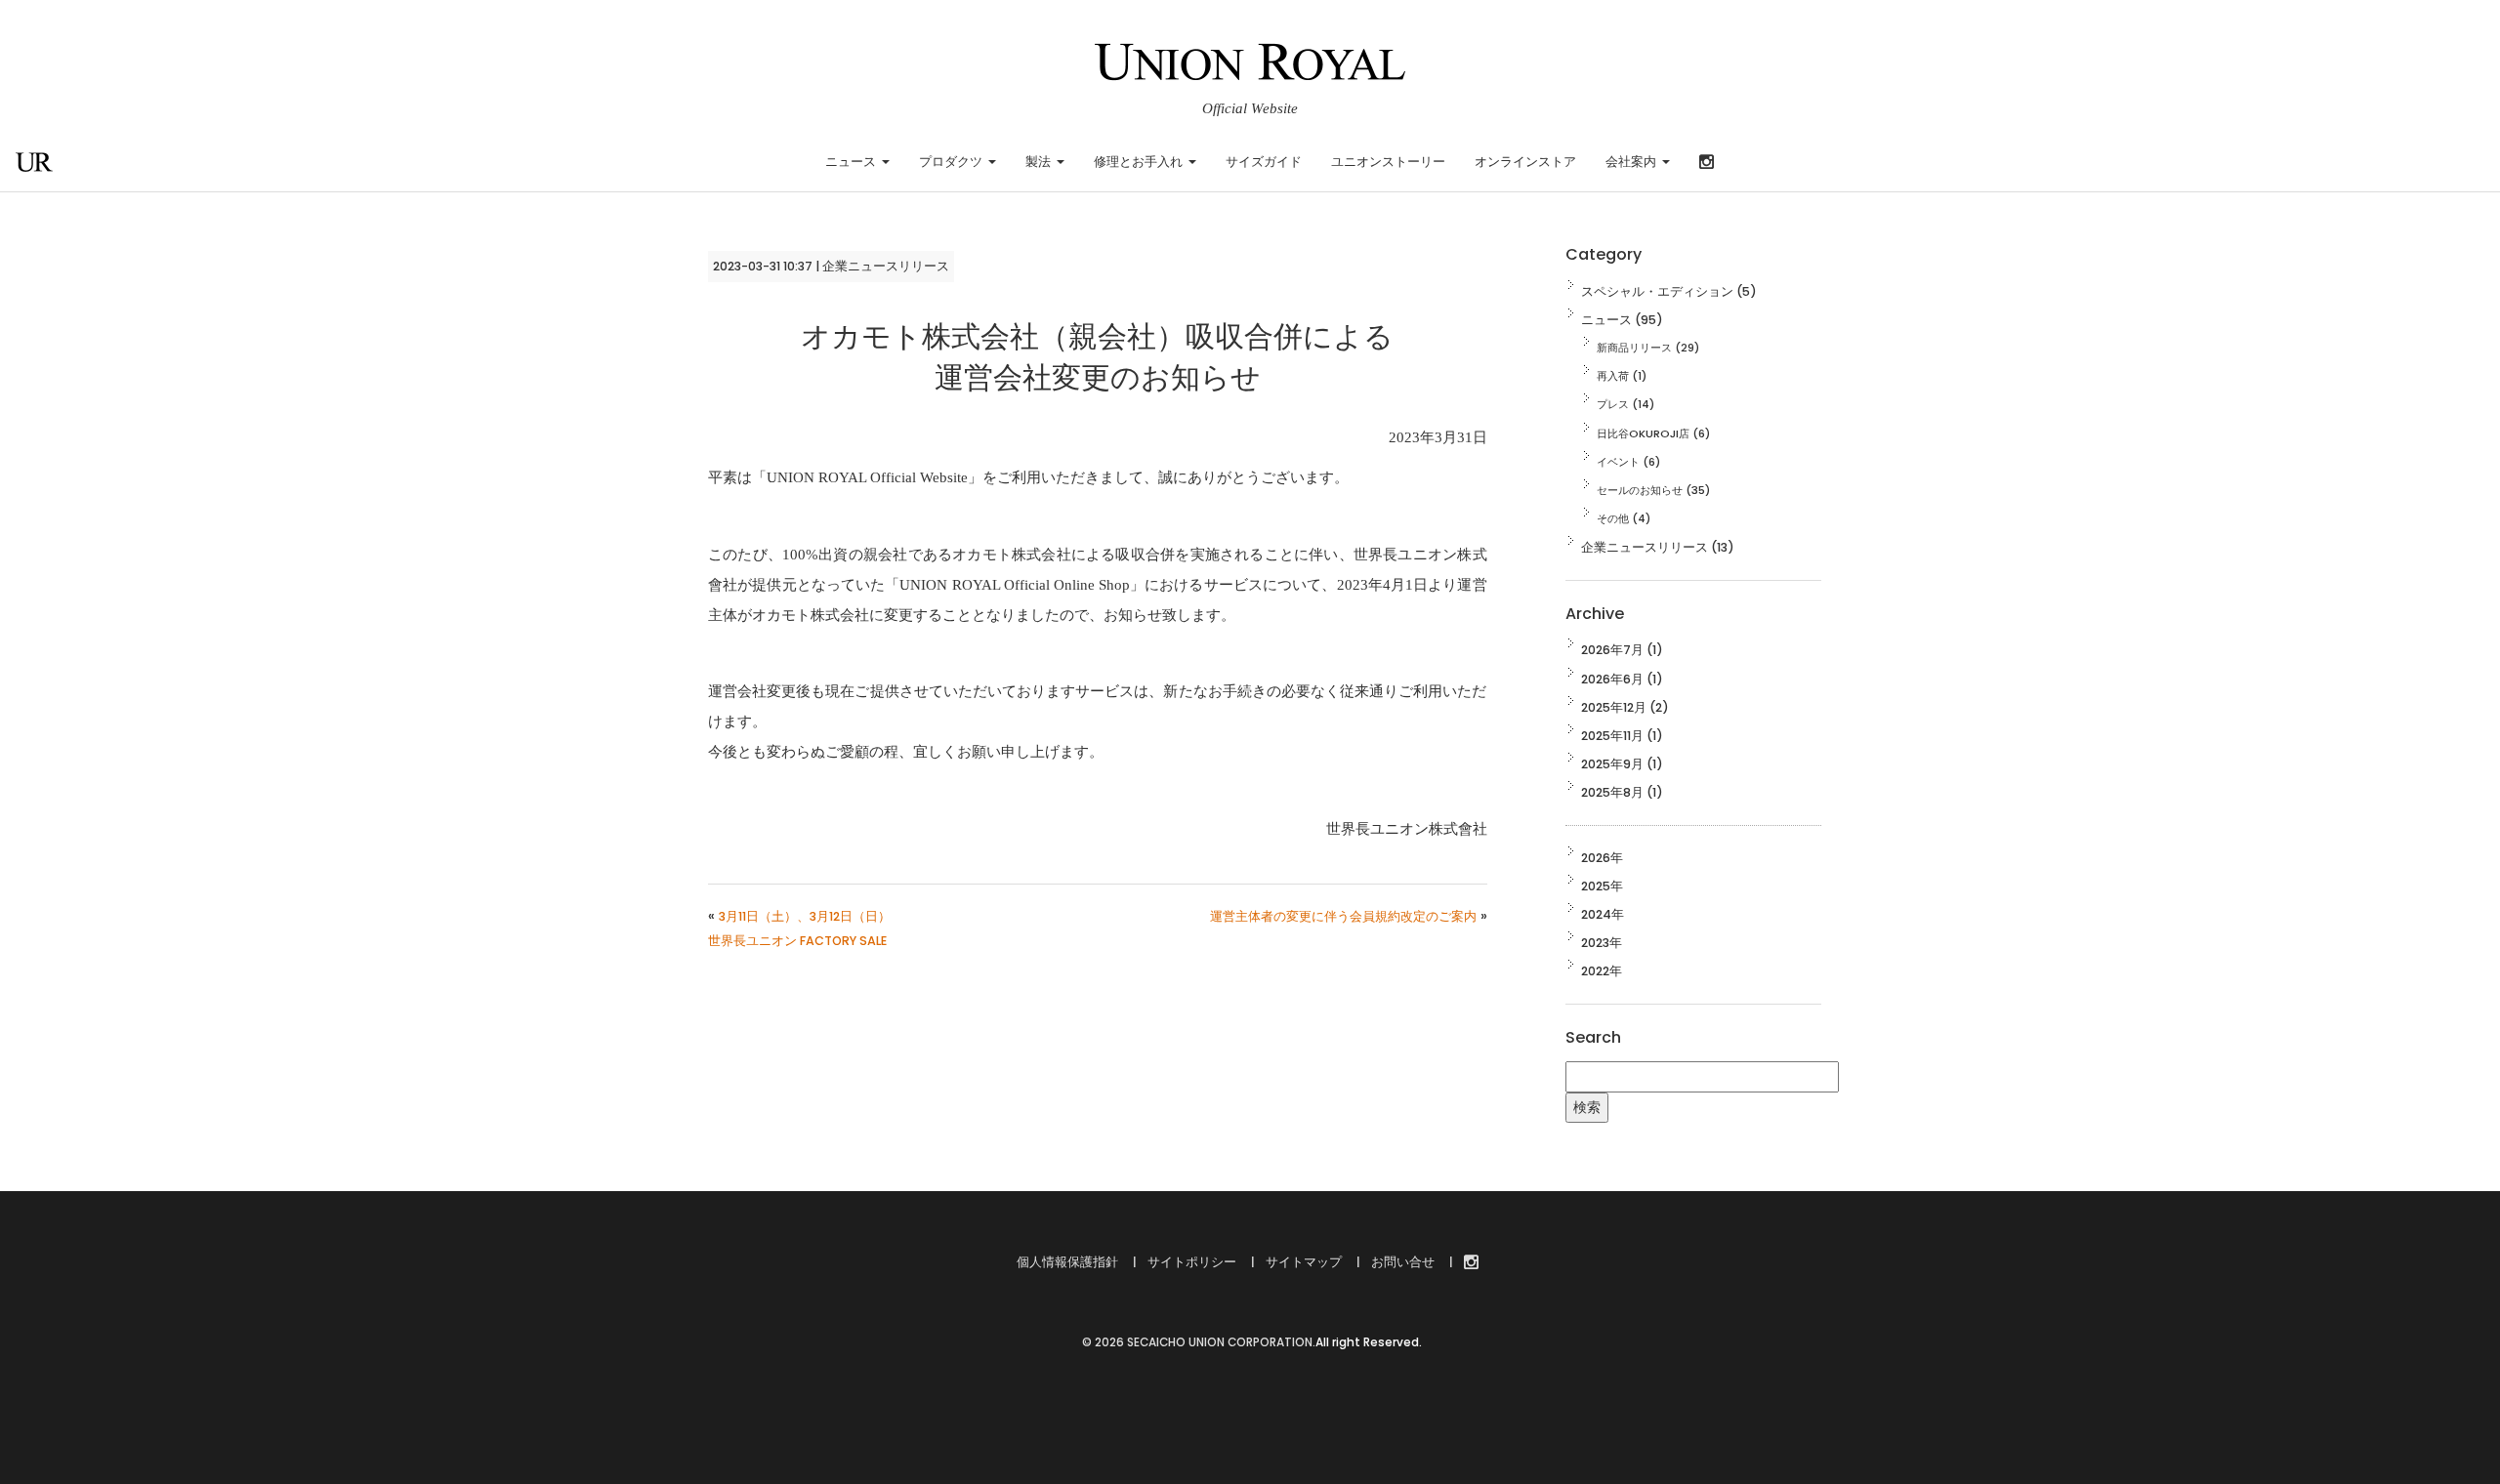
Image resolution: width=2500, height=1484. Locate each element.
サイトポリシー (1190, 1262)
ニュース (1606, 320)
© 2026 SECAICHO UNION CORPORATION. (1197, 1342)
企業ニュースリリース (886, 266)
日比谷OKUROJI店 (1643, 433)
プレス (1613, 404)
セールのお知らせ (1640, 490)
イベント (1618, 462)
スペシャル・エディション (1657, 291)
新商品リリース (1634, 348)
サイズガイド (1264, 162)
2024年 (1603, 914)
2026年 (1602, 858)
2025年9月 (1612, 764)
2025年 (1602, 886)
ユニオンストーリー (1388, 162)
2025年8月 (1612, 792)
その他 (1613, 518)
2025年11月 (1612, 736)
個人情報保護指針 (1067, 1262)
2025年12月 (1614, 707)
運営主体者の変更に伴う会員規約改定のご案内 (1343, 916)
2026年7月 (1612, 650)
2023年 (1602, 943)
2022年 (1602, 971)
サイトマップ (1302, 1262)
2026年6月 (1612, 679)
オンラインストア (1525, 162)
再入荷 (1613, 376)
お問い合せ (1401, 1262)
